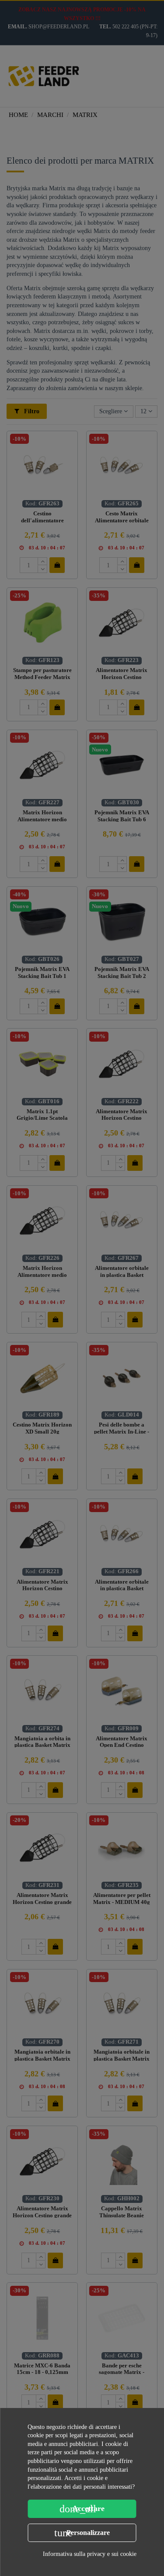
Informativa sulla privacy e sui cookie (90, 2554)
